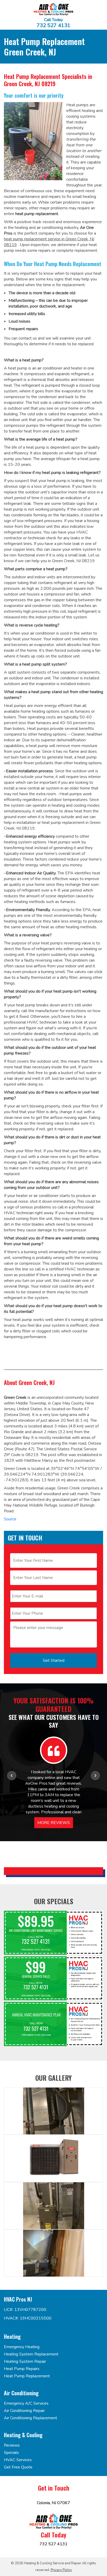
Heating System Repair (25, 2361)
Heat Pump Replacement (27, 2376)
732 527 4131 (53, 26)
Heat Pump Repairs (22, 2369)
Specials (11, 2453)
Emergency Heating (22, 2347)
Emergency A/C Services (26, 2403)
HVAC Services (18, 2460)
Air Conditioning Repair (24, 2411)
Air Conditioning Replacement (31, 2418)
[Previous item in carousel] (12, 1776)
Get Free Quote (18, 2467)
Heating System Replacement (31, 2354)
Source (10, 1519)
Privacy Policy (61, 2570)
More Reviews (54, 1823)
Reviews (12, 2445)
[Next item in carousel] (95, 1776)
